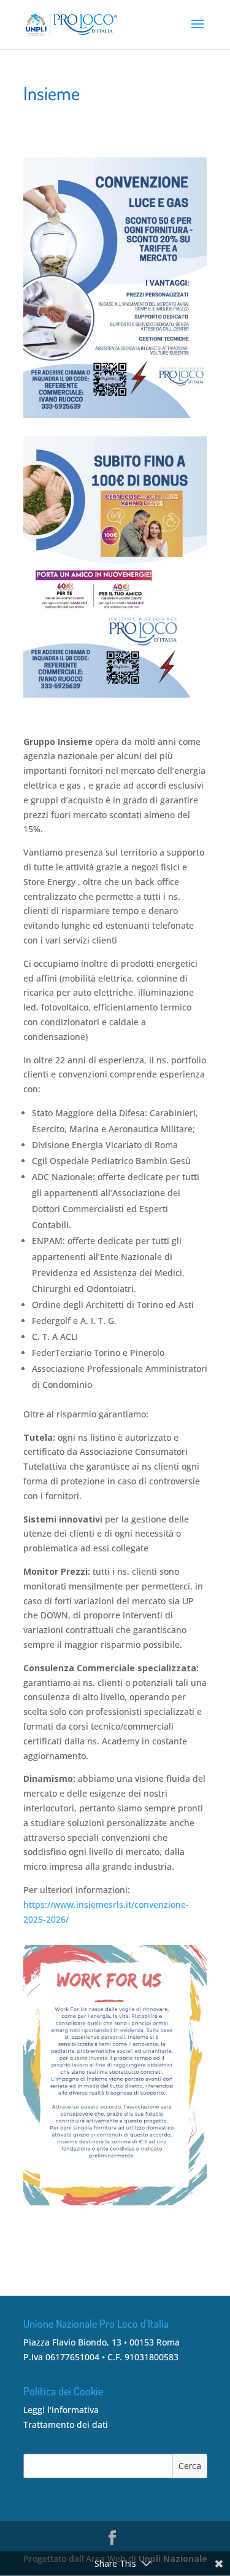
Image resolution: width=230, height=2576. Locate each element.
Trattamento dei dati (66, 2424)
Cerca (190, 2466)
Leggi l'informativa (61, 2410)
